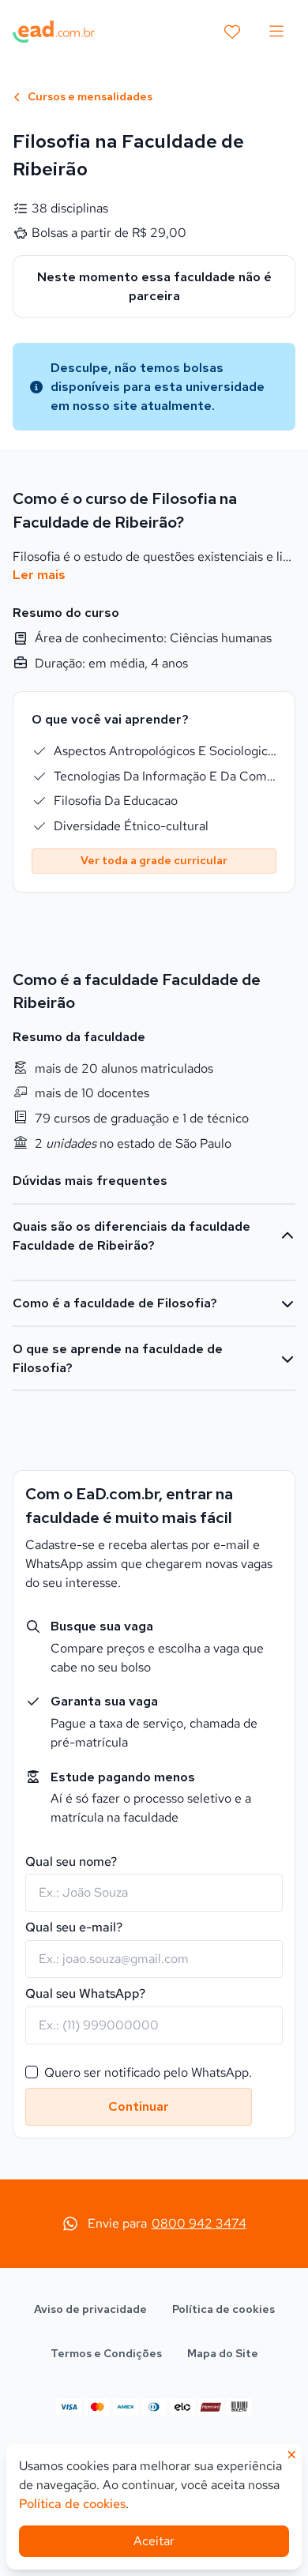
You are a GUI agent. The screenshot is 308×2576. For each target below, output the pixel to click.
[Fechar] (281, 1046)
